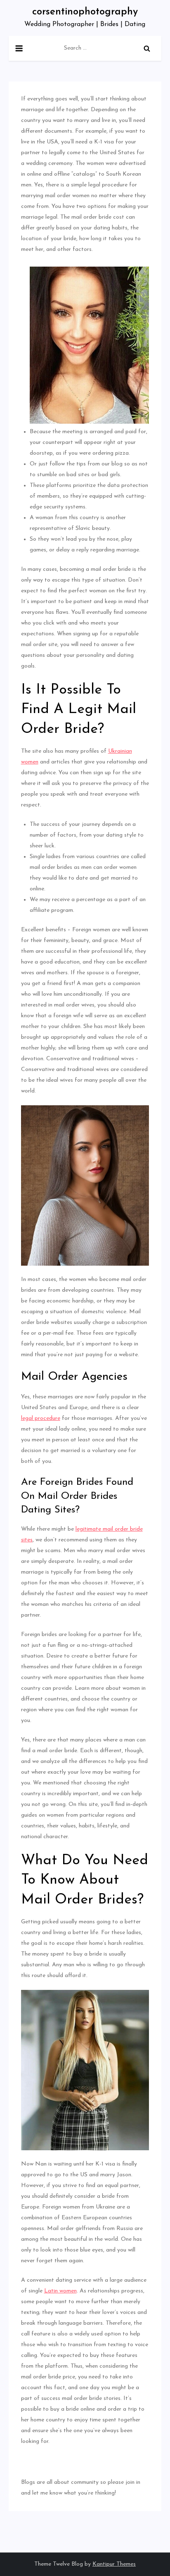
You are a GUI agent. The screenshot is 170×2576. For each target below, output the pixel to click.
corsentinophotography (85, 12)
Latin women (60, 2291)
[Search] (147, 48)
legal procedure (41, 1418)
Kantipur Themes (114, 2564)
